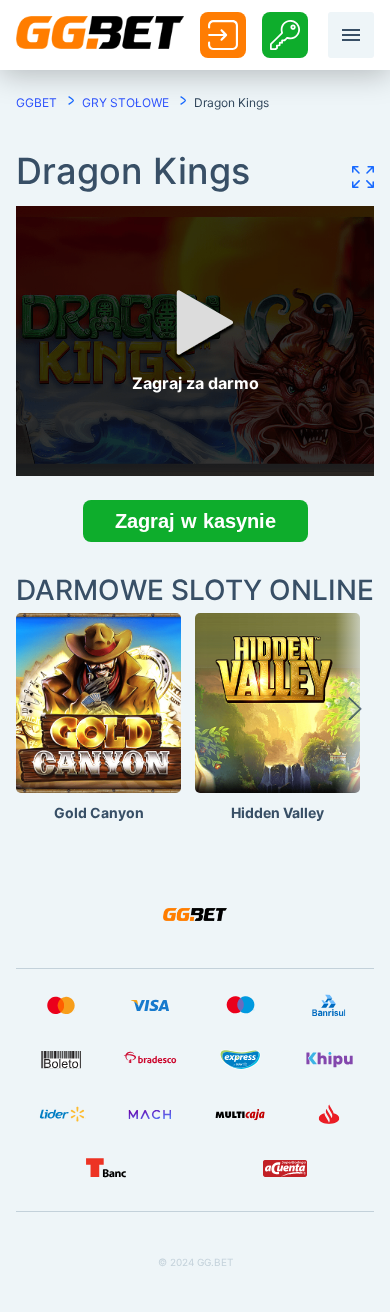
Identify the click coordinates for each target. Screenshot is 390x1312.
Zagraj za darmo (98, 745)
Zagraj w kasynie (195, 521)
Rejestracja (285, 34)
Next (355, 718)
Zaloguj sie (223, 35)
